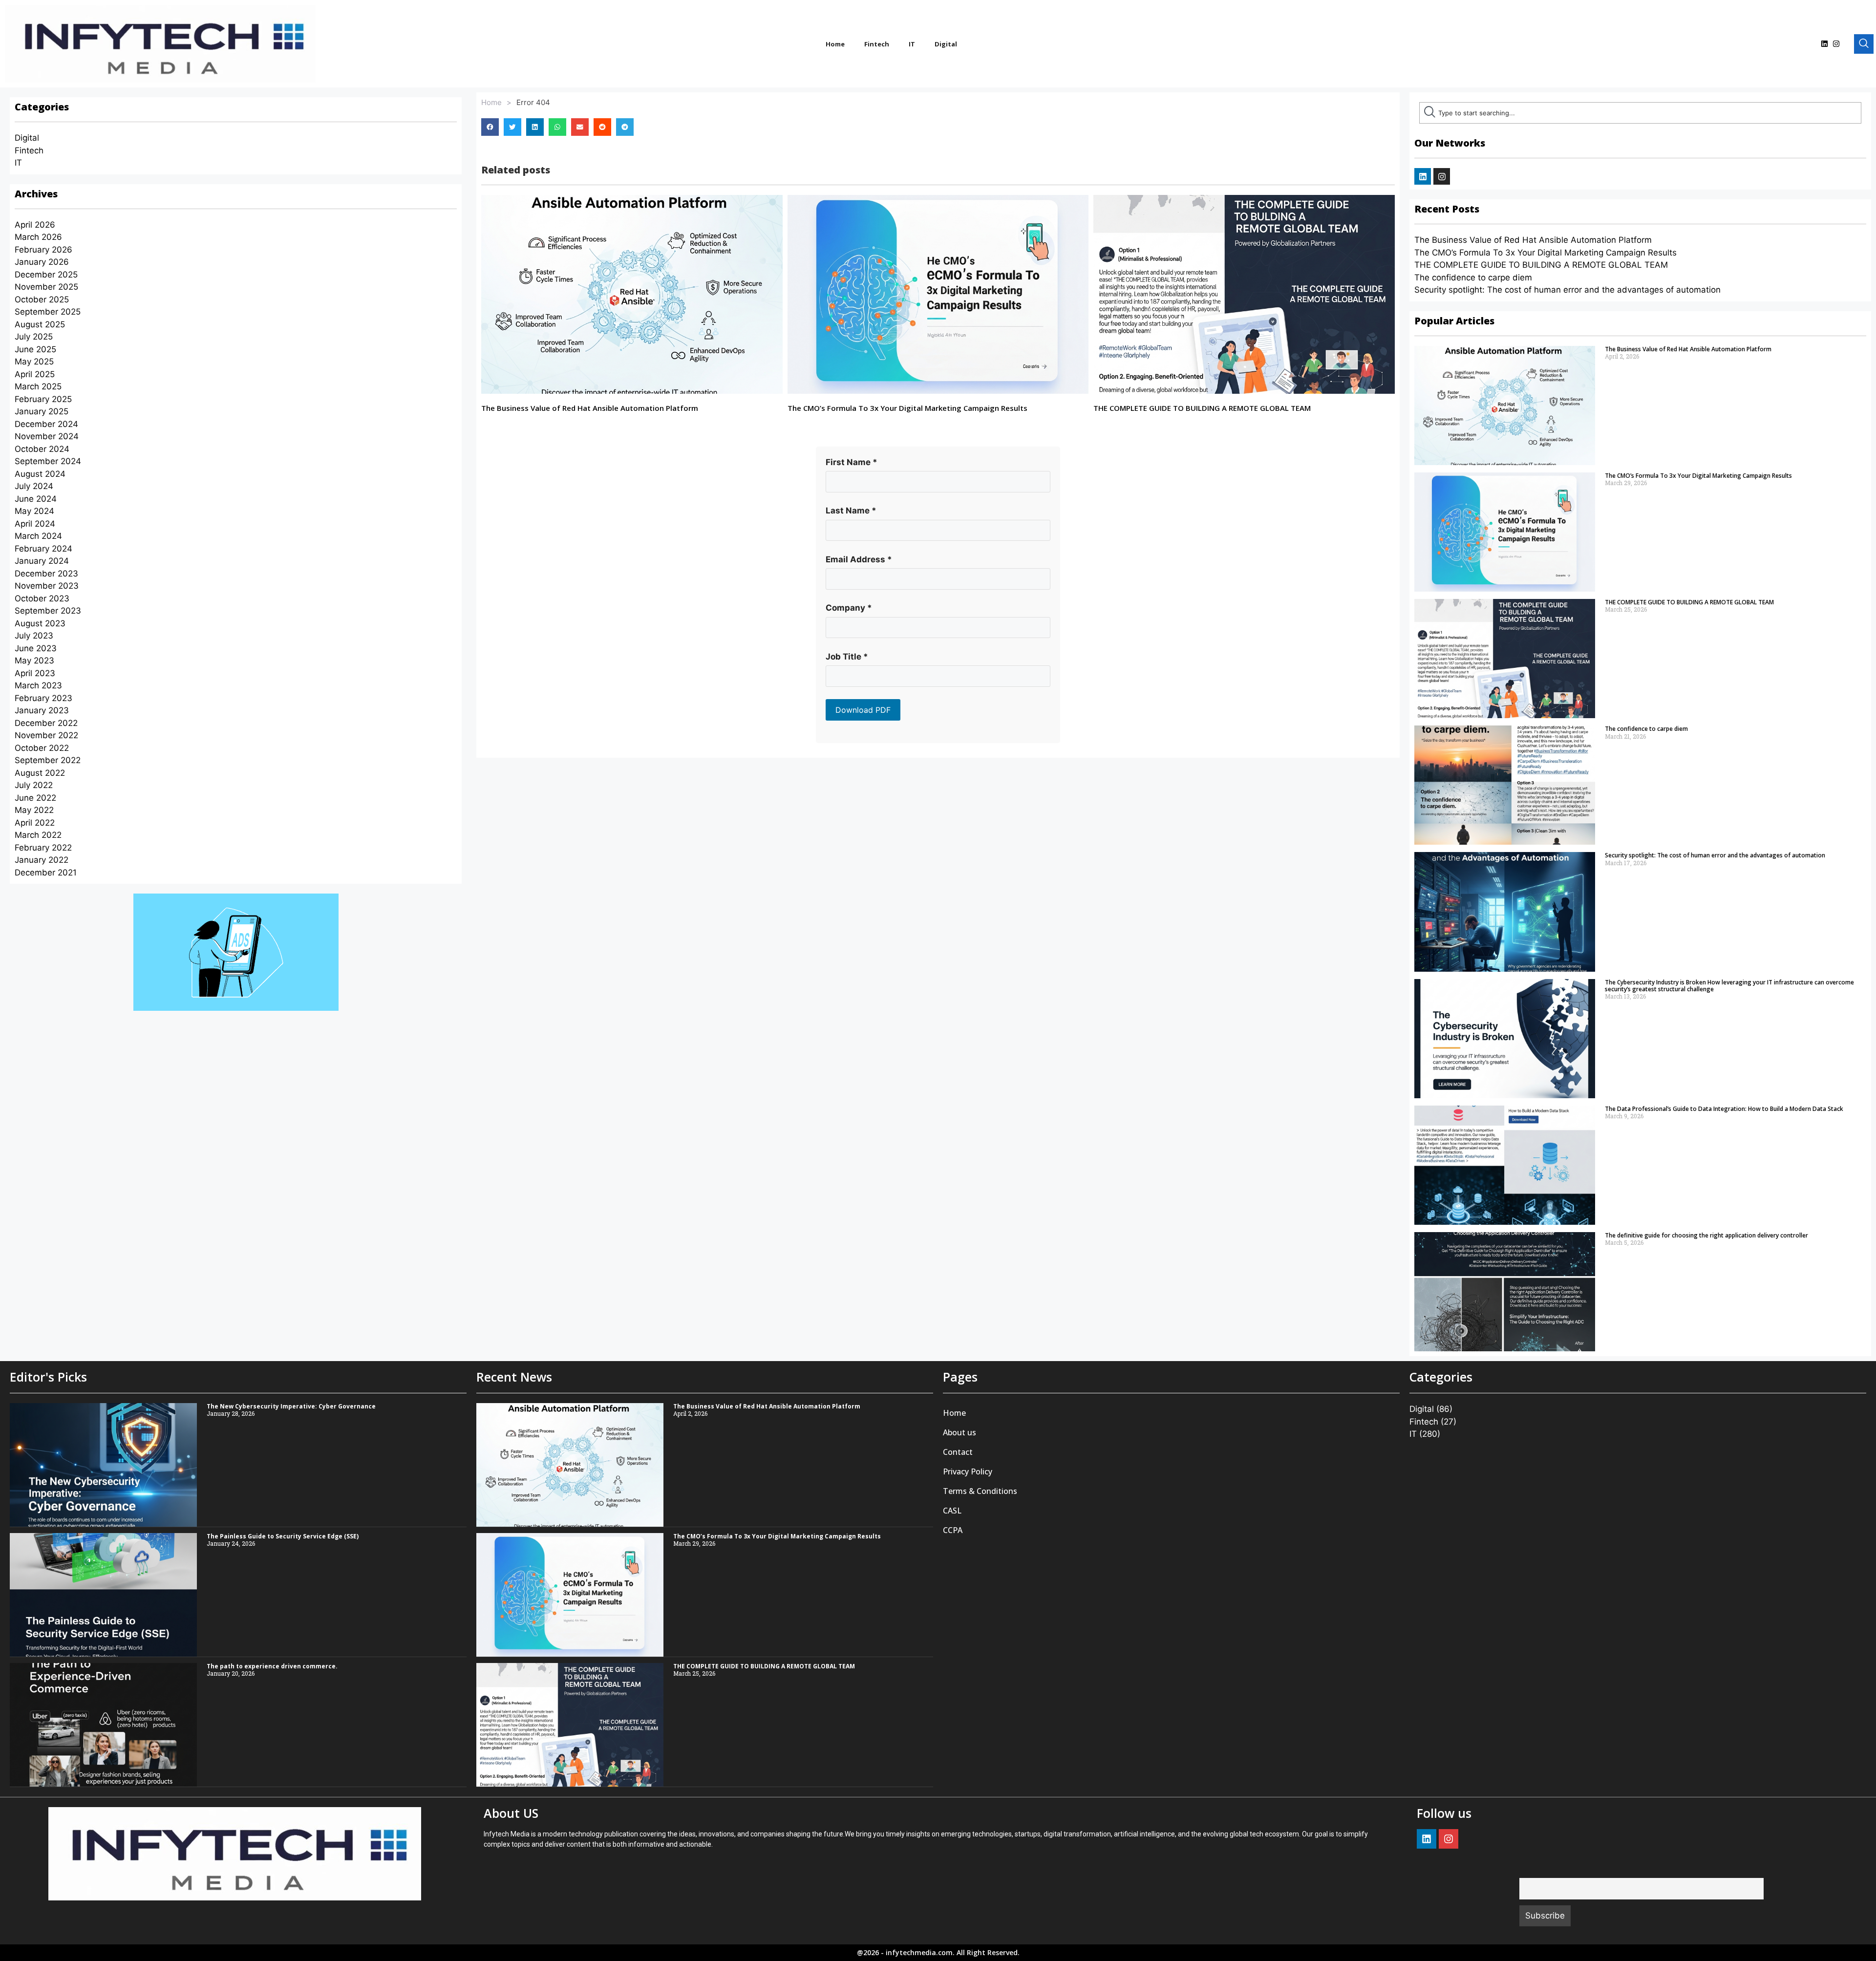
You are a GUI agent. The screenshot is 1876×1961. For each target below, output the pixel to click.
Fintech (877, 44)
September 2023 (48, 611)
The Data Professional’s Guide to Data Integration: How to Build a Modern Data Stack (1724, 1109)
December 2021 (46, 873)
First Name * (852, 462)
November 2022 (46, 735)
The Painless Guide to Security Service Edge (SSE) (283, 1536)
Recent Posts (1447, 209)
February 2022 (43, 848)
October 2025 (42, 299)
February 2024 (43, 549)
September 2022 (48, 760)
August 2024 (40, 474)
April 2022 (35, 823)
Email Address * (859, 559)
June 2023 (36, 648)
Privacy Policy (968, 1471)
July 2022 (34, 785)
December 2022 (46, 723)
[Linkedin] (1824, 44)
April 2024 (35, 524)
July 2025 (34, 337)
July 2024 (34, 486)
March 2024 (38, 536)
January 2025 (42, 411)
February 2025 (43, 399)
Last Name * (851, 511)
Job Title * (847, 657)
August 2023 (40, 623)
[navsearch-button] (1864, 44)
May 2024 (34, 511)
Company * (849, 608)
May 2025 (34, 362)
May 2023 (34, 661)
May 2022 (34, 810)
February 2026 (43, 250)
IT (912, 44)
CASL (952, 1511)
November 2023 (47, 586)
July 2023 (34, 636)
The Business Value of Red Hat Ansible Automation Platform (590, 408)
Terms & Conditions (980, 1491)
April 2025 (35, 374)
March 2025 (38, 386)
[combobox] (1640, 113)
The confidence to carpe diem (1473, 277)
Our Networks (1450, 143)
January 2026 (42, 262)
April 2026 (35, 225)
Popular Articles (1454, 321)
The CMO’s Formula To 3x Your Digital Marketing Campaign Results (907, 408)
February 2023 (43, 698)
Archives (36, 194)
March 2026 (38, 237)
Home (835, 44)
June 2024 (36, 499)
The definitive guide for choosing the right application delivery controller (1706, 1235)
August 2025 (40, 324)
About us (959, 1432)
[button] (490, 127)
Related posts (516, 170)
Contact (958, 1452)
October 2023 (42, 598)
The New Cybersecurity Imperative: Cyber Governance (291, 1406)
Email (1529, 1871)
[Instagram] (1836, 44)
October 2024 (42, 449)
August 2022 (40, 773)
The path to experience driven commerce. (272, 1666)
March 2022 (38, 835)
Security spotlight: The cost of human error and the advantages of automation (1567, 290)
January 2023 (42, 710)
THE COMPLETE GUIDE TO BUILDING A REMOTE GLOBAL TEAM (1202, 408)
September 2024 (48, 461)
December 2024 (46, 424)
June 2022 (35, 798)
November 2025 (46, 287)
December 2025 (46, 275)
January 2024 (42, 561)
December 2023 (46, 574)
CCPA (953, 1530)
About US (511, 1813)
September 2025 (48, 312)
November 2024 (47, 436)
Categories (42, 107)
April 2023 (35, 673)
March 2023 (38, 685)
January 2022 (42, 860)
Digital (946, 44)
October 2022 (42, 748)
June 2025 (35, 349)
